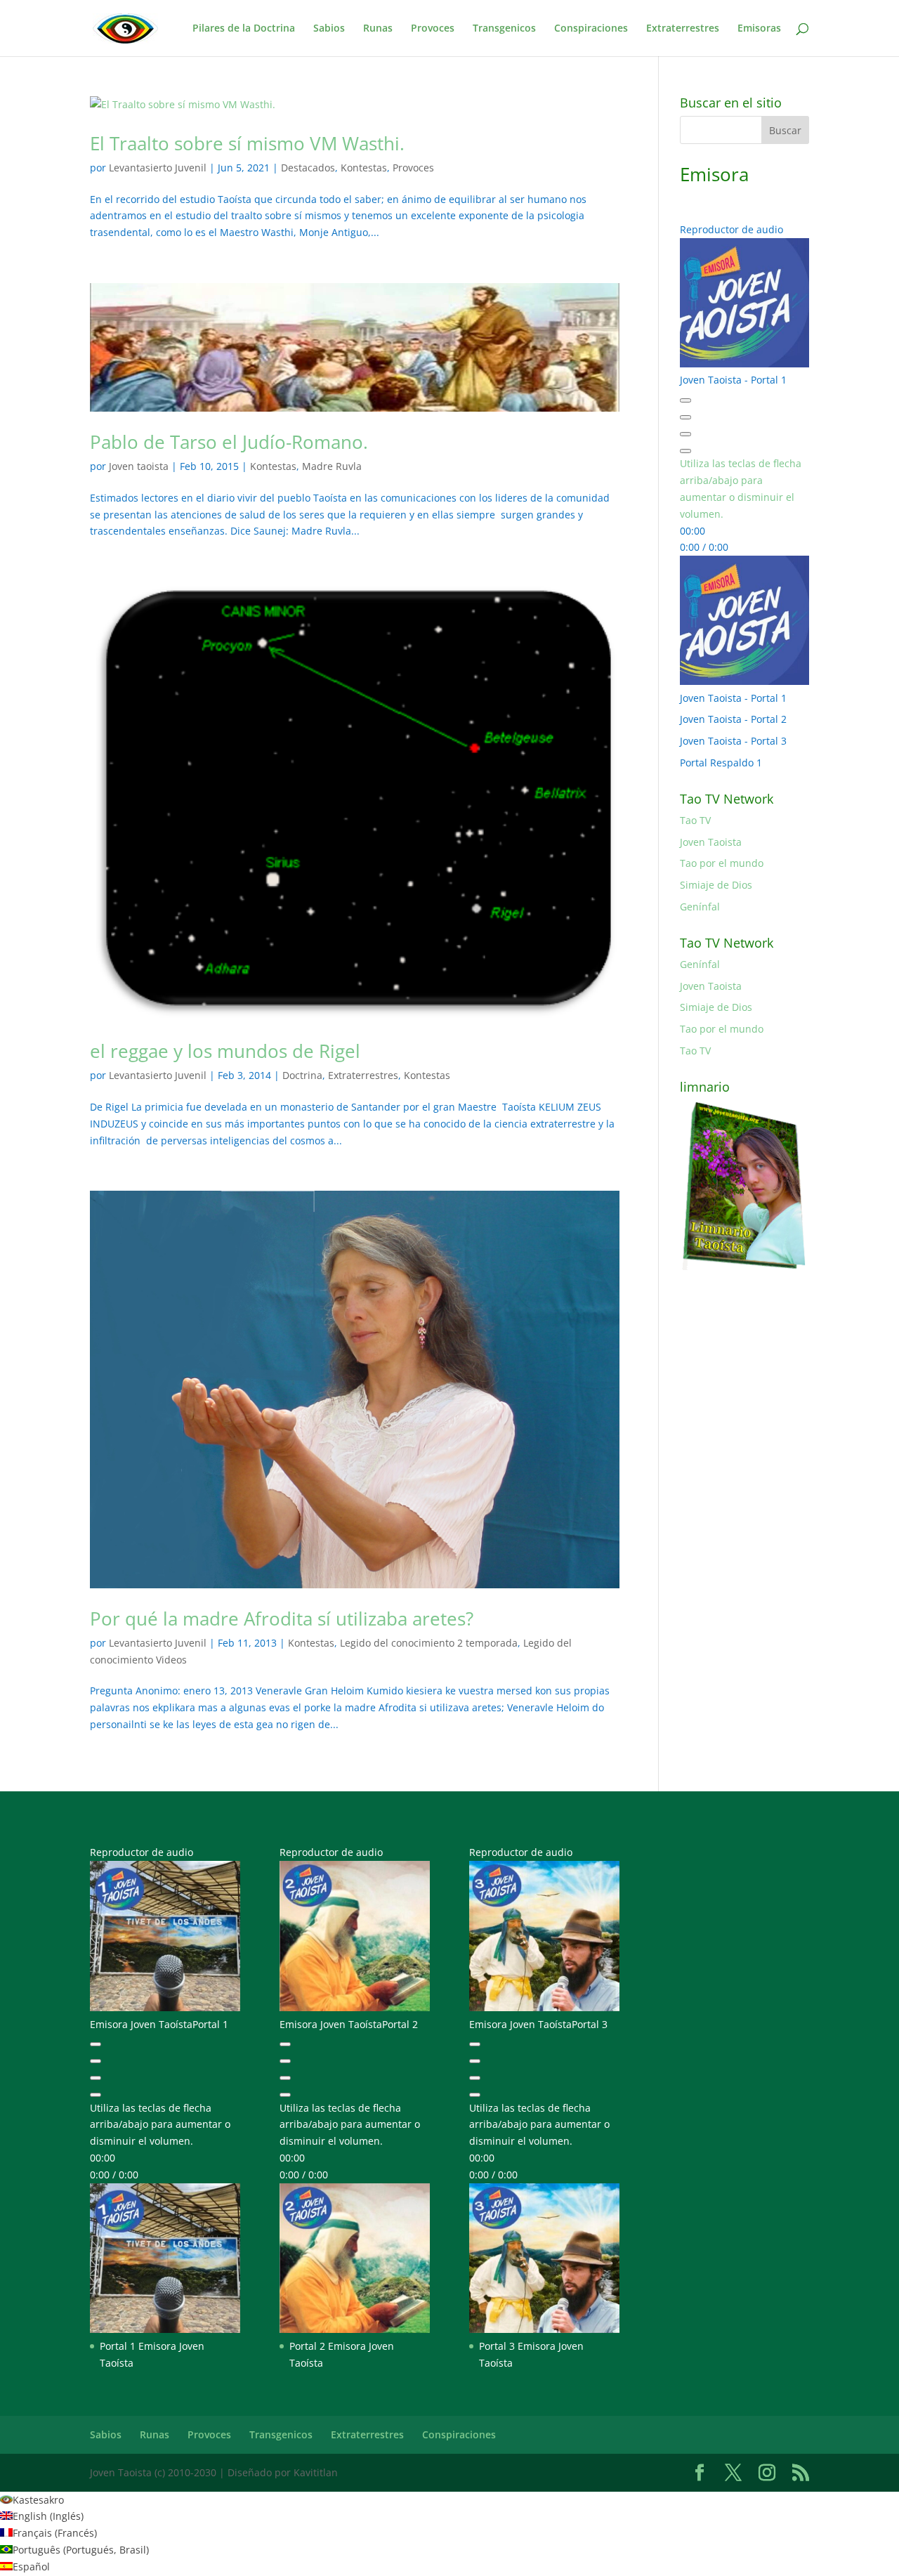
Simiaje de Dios (716, 885)
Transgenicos (504, 29)
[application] (744, 464)
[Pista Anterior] (685, 400)
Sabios (329, 29)
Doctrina (302, 1075)
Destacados (308, 168)
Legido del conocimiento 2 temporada (429, 1643)
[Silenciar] (685, 451)
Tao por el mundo (722, 863)
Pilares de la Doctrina (244, 29)
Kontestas (364, 168)
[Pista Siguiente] (685, 434)
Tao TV (695, 820)
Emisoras (759, 29)
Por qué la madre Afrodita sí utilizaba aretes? (282, 1619)
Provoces (433, 29)
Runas (378, 29)
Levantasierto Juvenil (158, 168)
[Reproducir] (685, 417)
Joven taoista (139, 466)
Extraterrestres (683, 29)
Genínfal (700, 907)
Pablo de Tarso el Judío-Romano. (229, 442)
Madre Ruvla (332, 466)
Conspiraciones (591, 29)
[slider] (160, 2125)
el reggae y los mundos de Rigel (225, 1051)
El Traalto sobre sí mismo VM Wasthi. (247, 143)
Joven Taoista (711, 842)
